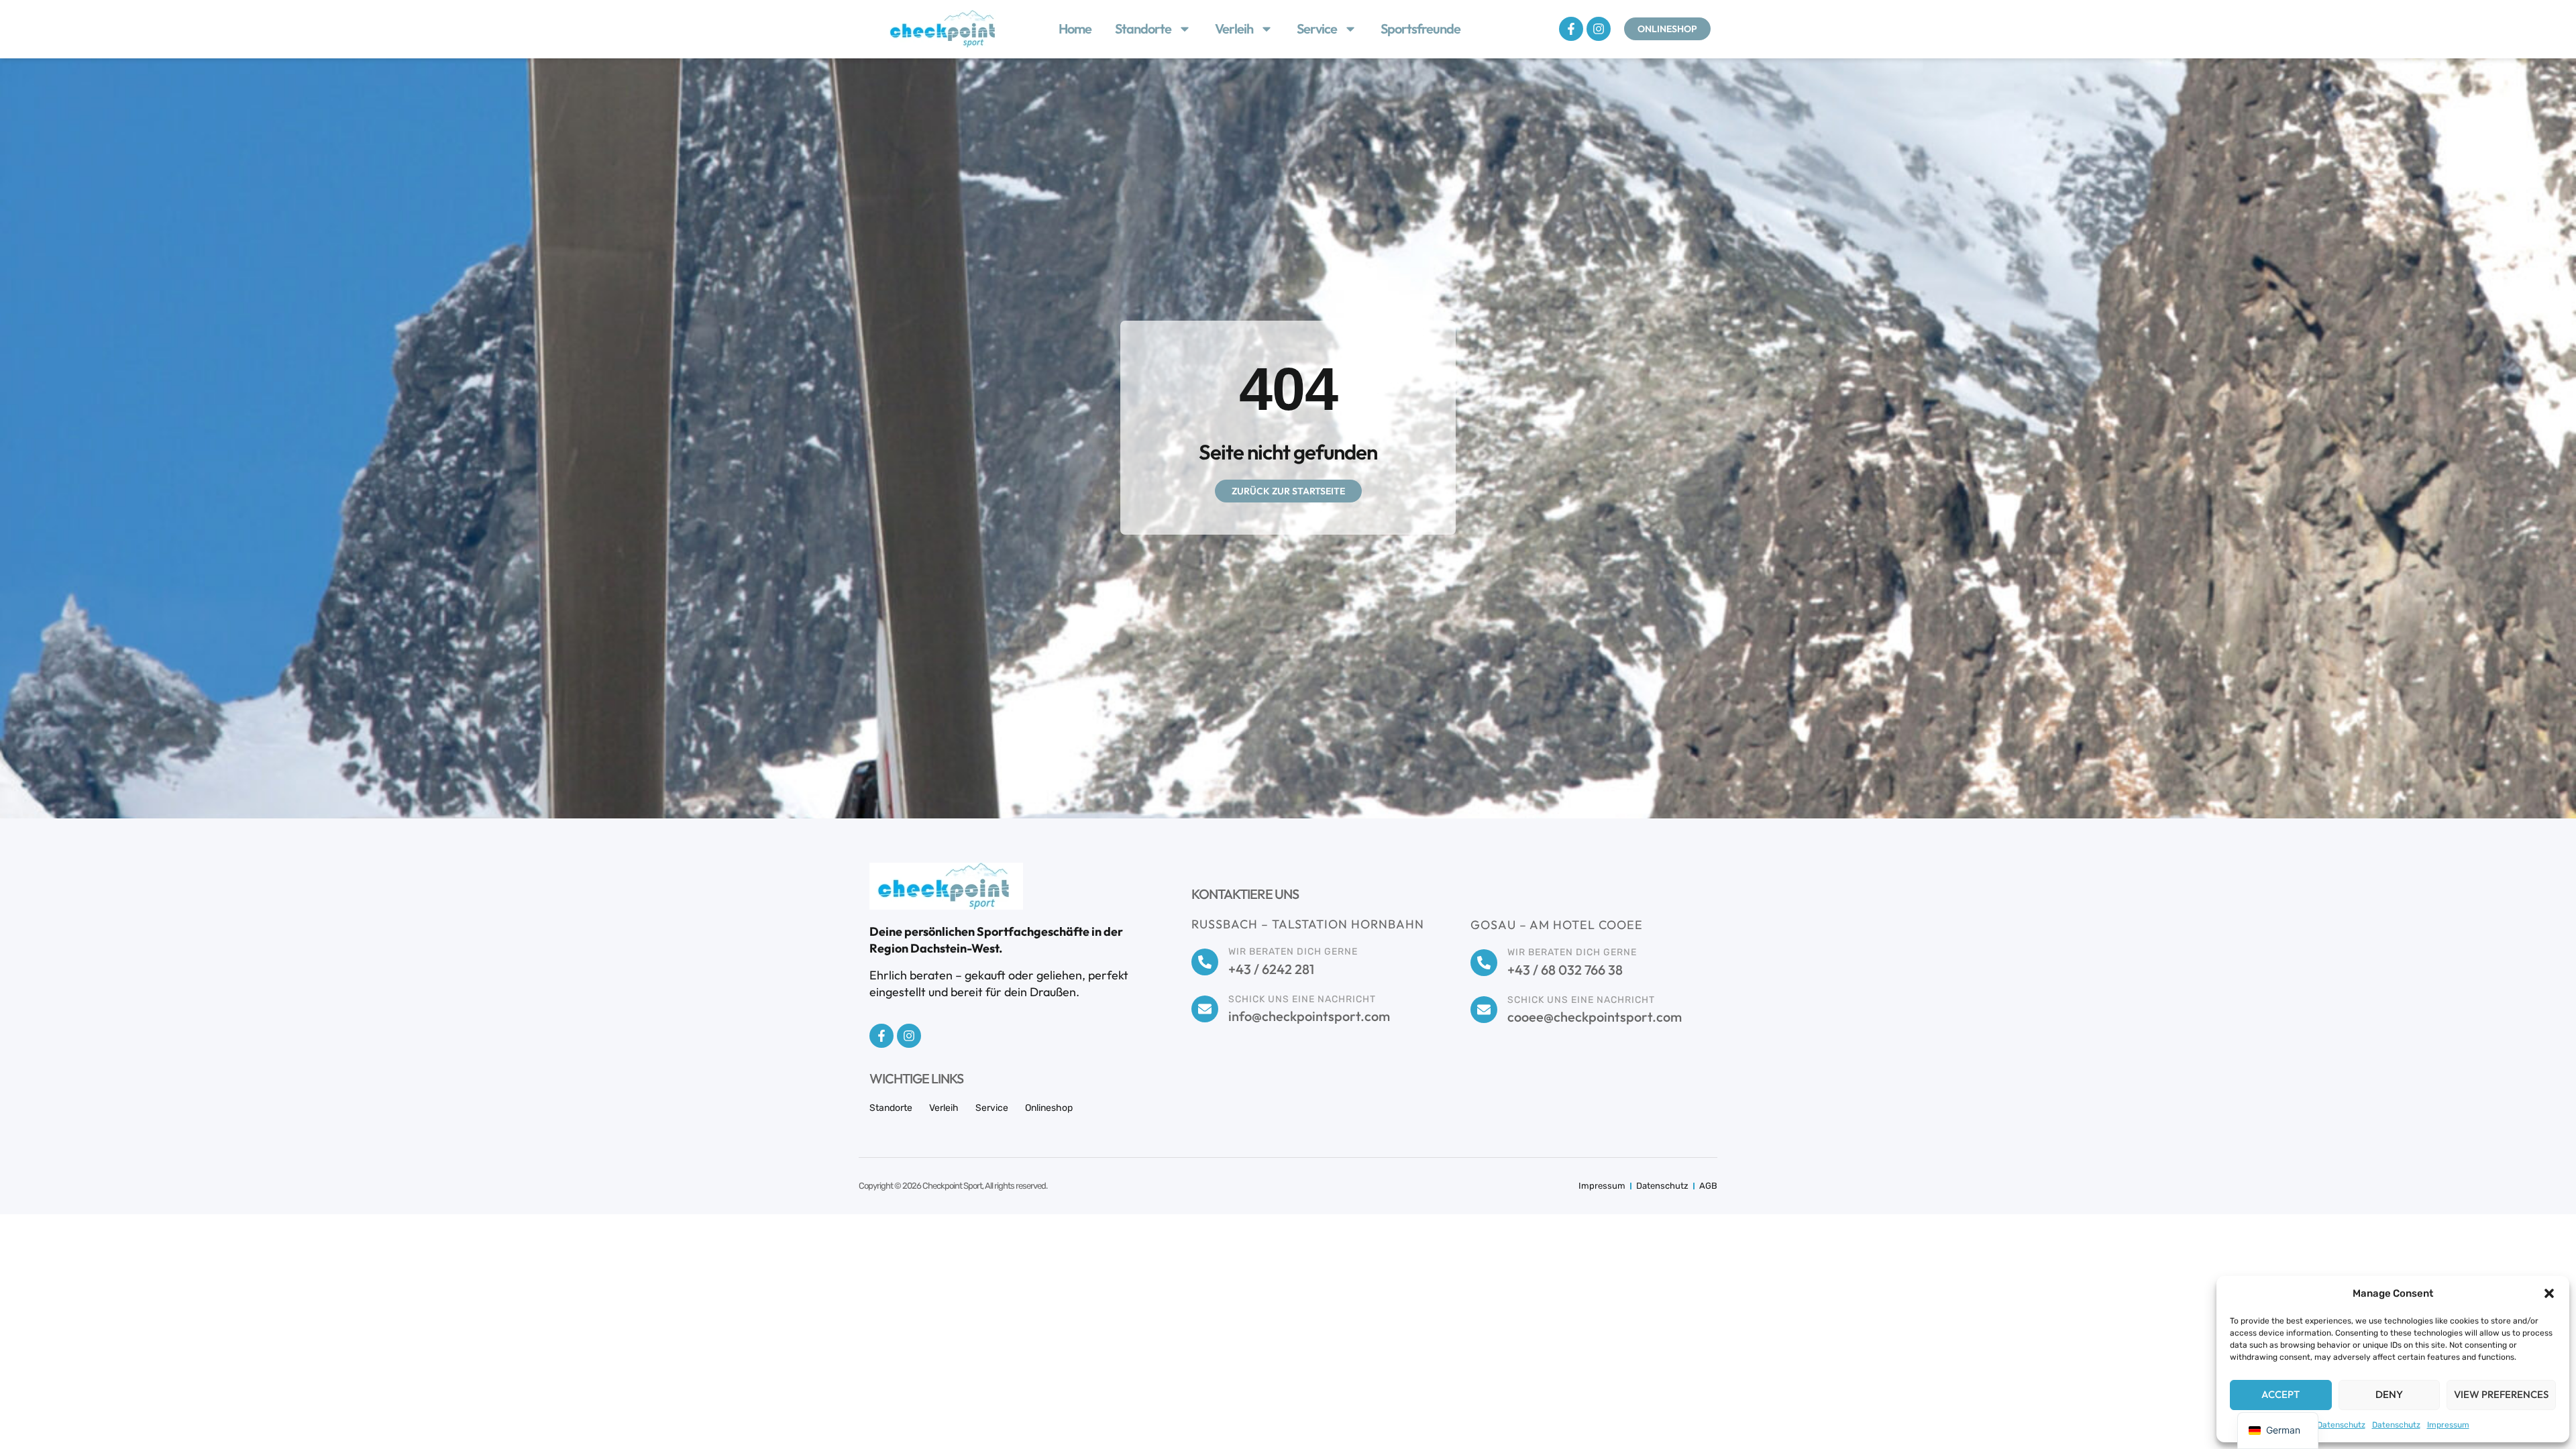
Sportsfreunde (1420, 29)
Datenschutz (2341, 1425)
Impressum (2448, 1425)
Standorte (1143, 29)
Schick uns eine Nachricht (1302, 999)
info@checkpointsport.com (1309, 1016)
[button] (2549, 1293)
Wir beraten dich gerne (1293, 952)
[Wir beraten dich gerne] (1205, 962)
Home (1075, 29)
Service (1317, 29)
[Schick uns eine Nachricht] (1205, 1009)
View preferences (2501, 1394)
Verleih (1234, 29)
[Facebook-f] (1571, 29)
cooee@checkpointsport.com (1595, 1017)
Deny (2389, 1394)
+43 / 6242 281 (1271, 969)
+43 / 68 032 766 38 (1565, 970)
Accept (2280, 1394)
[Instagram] (1599, 29)
